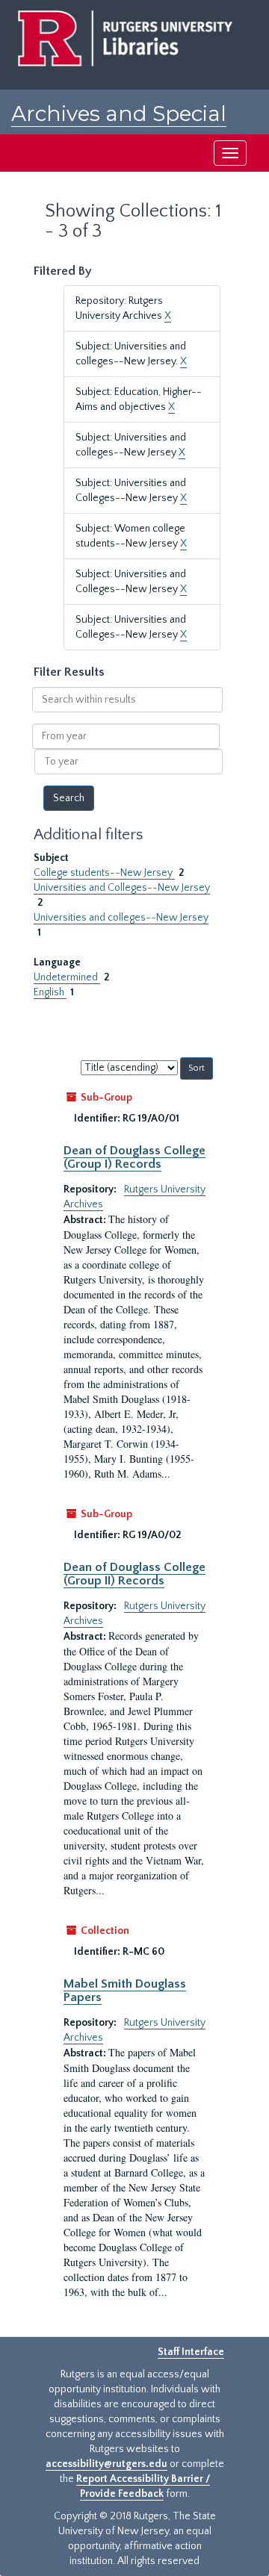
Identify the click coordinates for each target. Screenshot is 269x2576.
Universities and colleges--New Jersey (121, 918)
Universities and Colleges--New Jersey (122, 888)
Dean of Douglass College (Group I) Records (134, 1157)
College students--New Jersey (104, 873)
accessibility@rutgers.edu (106, 2464)
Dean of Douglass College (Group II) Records (134, 1574)
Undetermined (67, 977)
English (50, 992)
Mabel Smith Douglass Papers (125, 1991)
